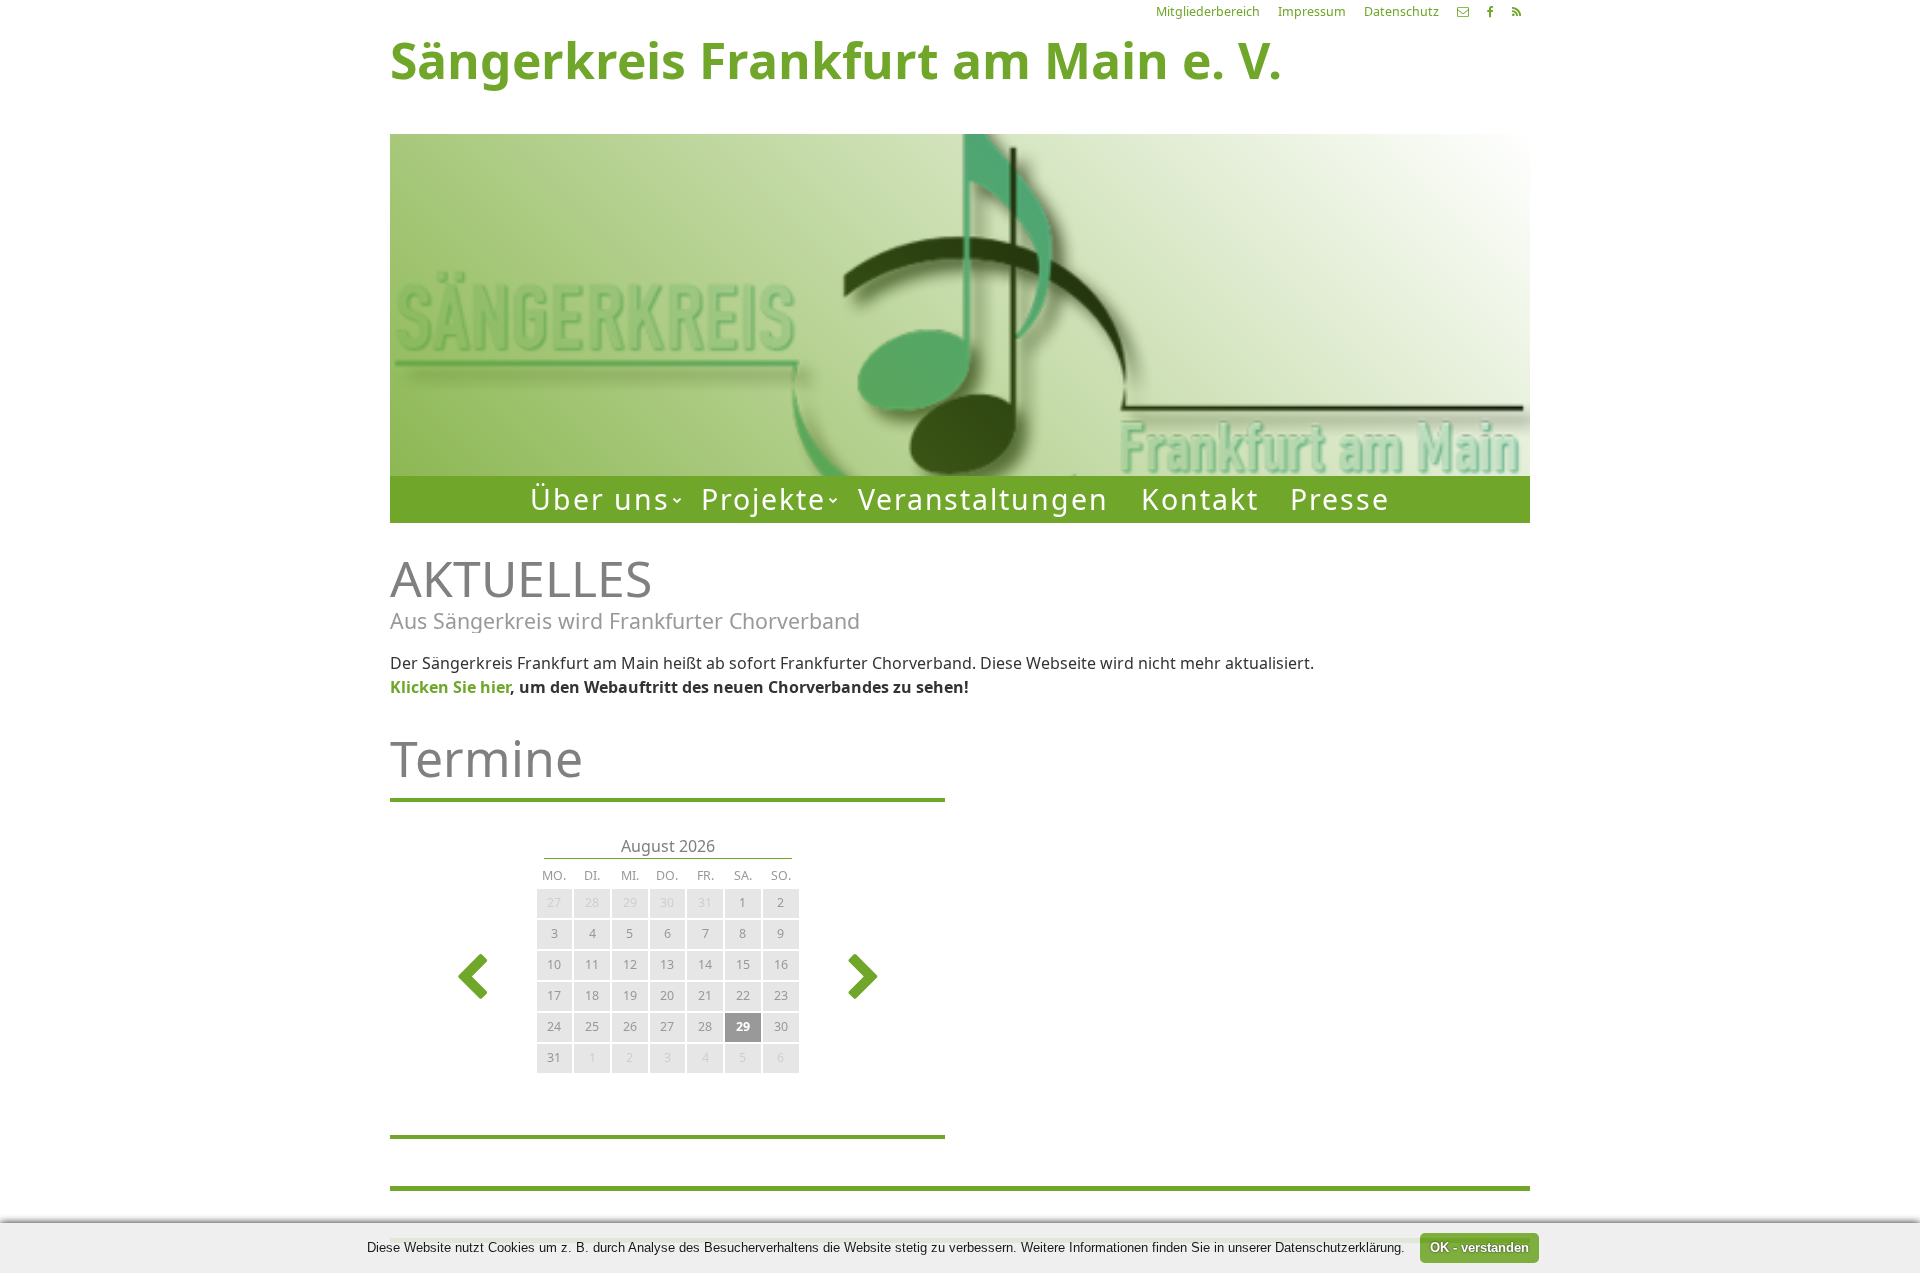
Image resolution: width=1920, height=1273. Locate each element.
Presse (1340, 499)
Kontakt (1200, 499)
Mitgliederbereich (1208, 11)
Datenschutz (1401, 11)
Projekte (763, 499)
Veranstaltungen (984, 499)
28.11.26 (1271, 218)
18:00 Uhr (1207, 323)
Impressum (1312, 11)
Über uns (600, 499)
